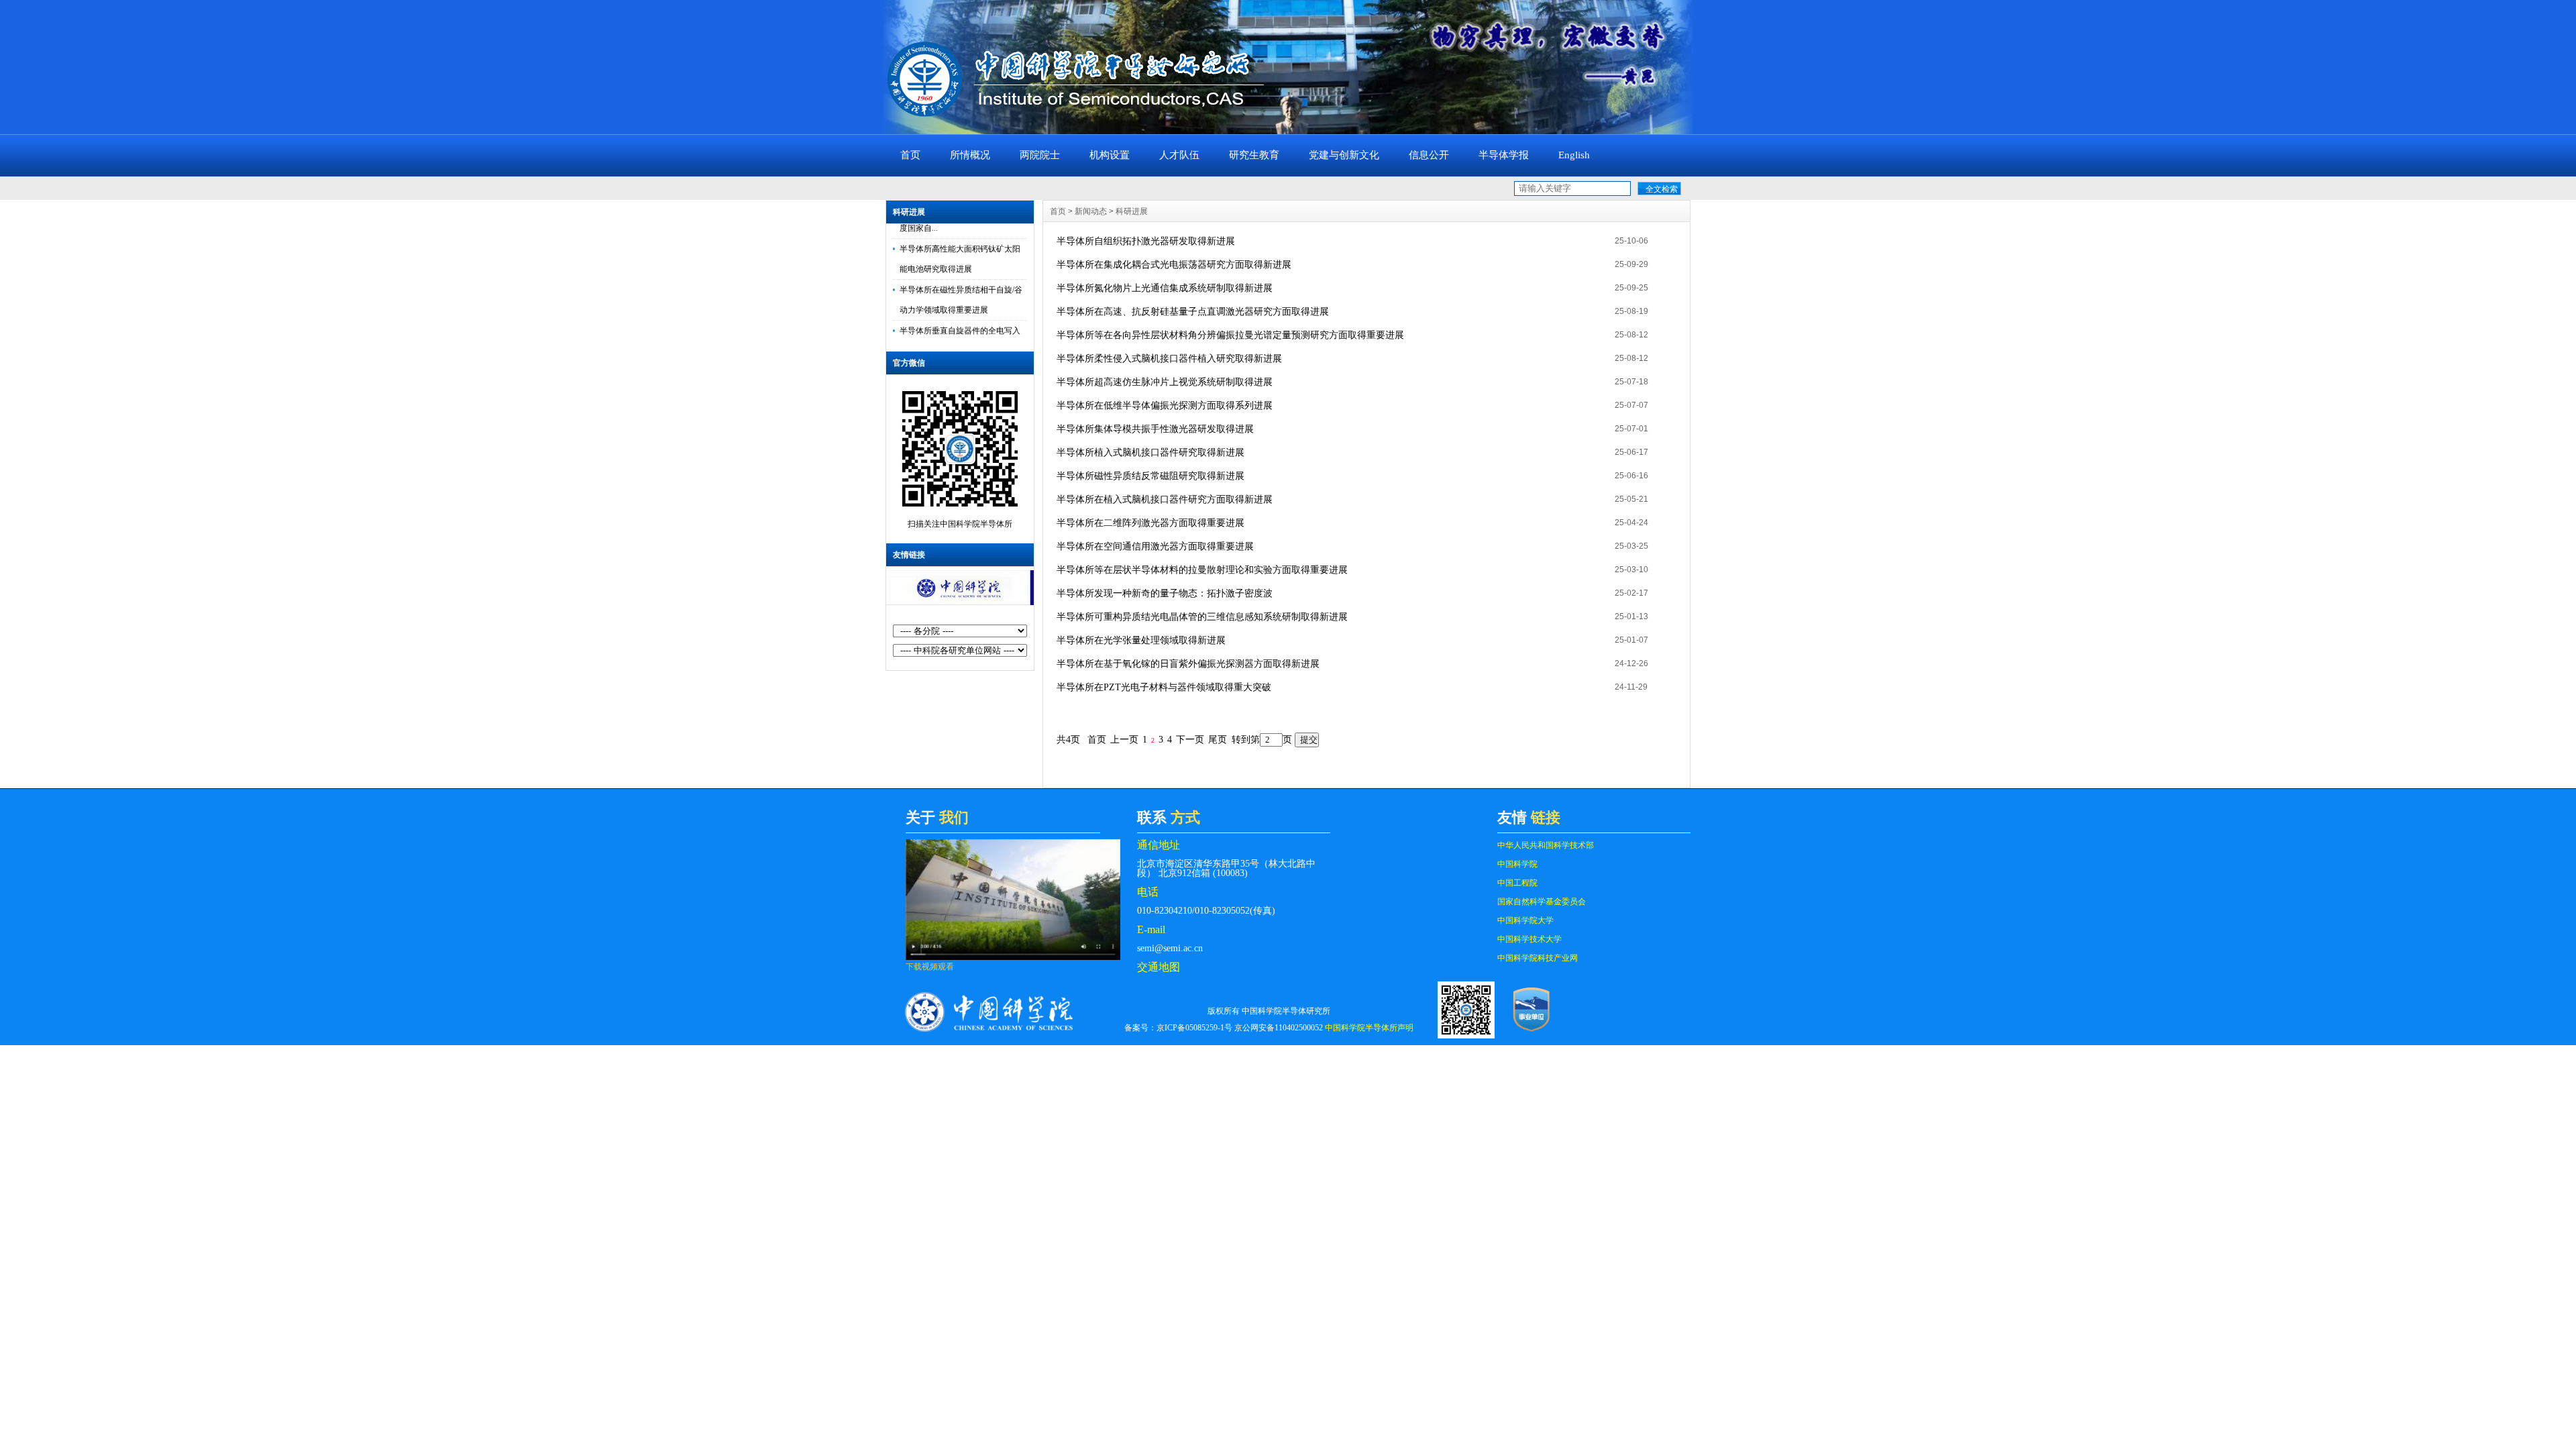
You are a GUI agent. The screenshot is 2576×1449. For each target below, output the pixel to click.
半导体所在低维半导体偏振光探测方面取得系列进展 (1165, 406)
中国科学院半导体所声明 (1369, 1028)
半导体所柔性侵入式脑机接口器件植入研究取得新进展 (1169, 359)
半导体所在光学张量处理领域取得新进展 (1141, 640)
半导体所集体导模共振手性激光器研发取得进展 (1155, 429)
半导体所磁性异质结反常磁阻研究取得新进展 (1150, 476)
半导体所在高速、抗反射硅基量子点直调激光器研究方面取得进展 (1193, 312)
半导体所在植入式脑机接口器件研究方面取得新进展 (1165, 499)
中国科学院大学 (1525, 920)
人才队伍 (1179, 155)
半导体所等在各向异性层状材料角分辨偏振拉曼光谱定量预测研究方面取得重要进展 (1230, 335)
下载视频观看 (930, 967)
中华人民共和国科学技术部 (1546, 845)
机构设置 (1110, 155)
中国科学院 (1517, 864)
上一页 (1124, 740)
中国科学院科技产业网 (1538, 958)
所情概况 (970, 155)
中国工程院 (1517, 883)
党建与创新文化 (1344, 155)
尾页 (1218, 740)
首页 (910, 155)
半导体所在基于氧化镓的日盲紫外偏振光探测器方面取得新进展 (1188, 664)
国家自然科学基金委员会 (1542, 902)
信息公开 (1429, 155)
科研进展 (909, 212)
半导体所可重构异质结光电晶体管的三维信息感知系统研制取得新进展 (1202, 617)
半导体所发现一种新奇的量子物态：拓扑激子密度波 (1165, 593)
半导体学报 (1504, 155)
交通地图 (1159, 967)
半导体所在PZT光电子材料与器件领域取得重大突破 (1164, 687)
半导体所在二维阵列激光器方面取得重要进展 (1150, 523)
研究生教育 (1254, 155)
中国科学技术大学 (1529, 939)
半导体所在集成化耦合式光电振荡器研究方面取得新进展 (1174, 265)
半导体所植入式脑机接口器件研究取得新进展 (1150, 452)
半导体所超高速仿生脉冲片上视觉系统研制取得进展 (1165, 382)
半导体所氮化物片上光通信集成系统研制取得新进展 (1165, 288)
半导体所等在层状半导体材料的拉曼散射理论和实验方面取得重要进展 (1202, 570)
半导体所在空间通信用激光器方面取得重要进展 (1155, 546)
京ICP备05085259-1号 (1194, 1028)
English (1574, 155)
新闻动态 (1091, 211)
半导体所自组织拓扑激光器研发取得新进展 (1146, 241)
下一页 (1190, 740)
